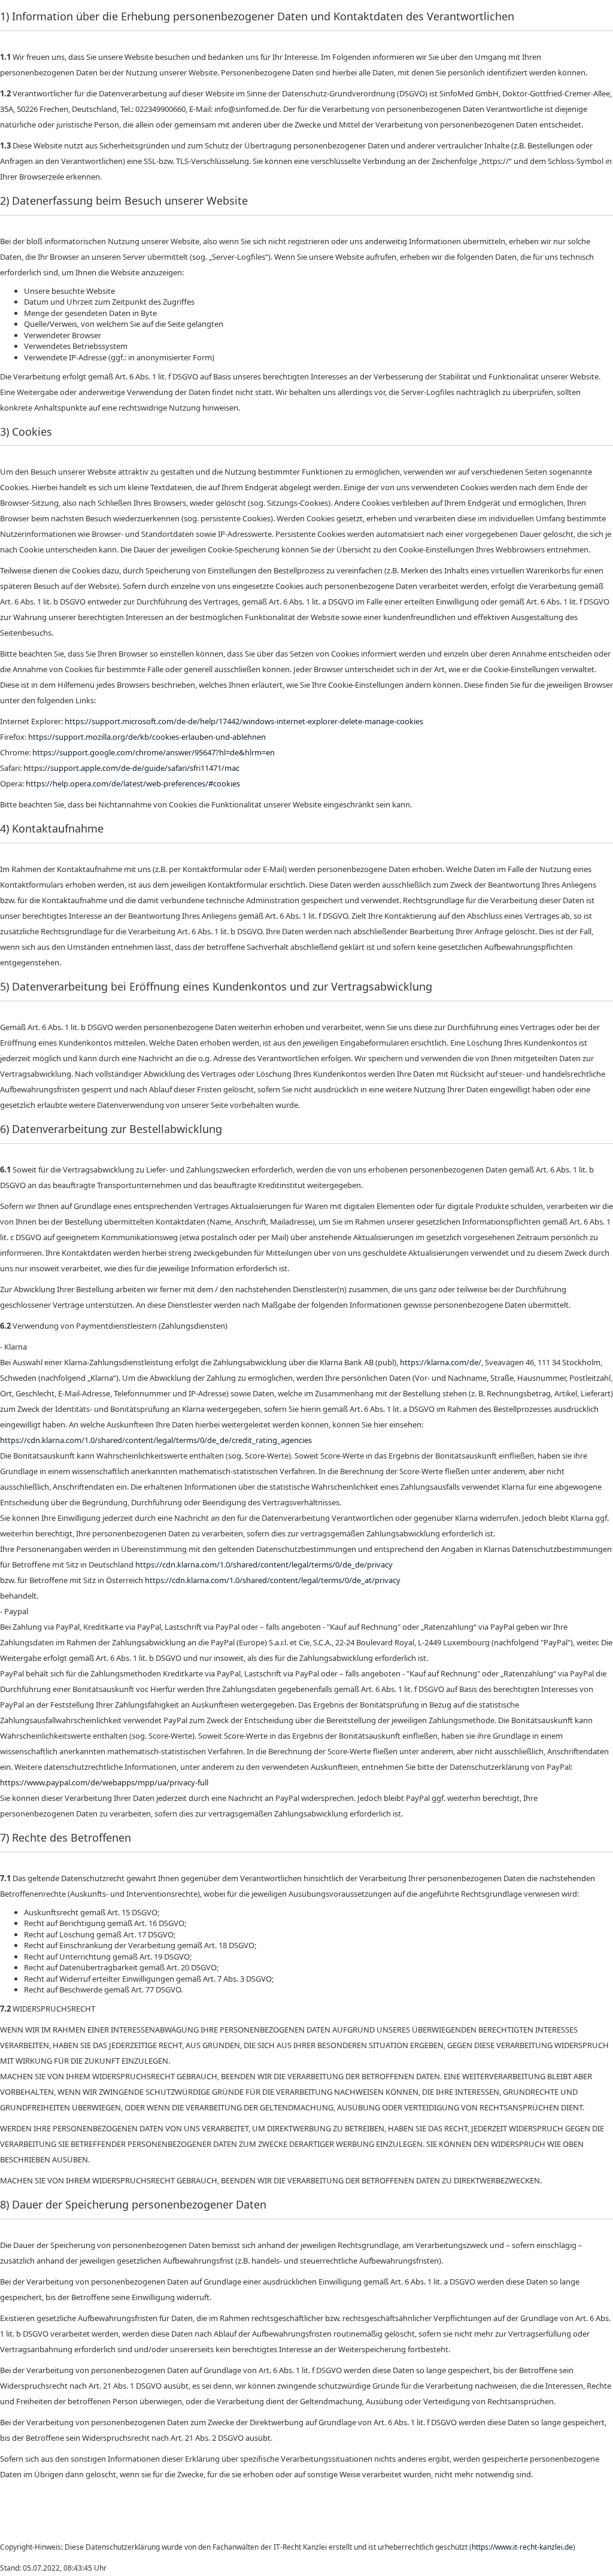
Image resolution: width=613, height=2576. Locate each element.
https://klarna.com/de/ (441, 1362)
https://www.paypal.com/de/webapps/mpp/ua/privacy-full (104, 1782)
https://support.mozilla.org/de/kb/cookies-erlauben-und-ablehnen (147, 737)
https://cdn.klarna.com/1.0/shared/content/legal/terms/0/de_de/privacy (264, 1565)
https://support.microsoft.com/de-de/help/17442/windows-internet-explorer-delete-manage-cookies (244, 721)
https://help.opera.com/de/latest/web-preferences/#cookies (133, 783)
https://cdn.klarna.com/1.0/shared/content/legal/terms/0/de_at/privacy (273, 1580)
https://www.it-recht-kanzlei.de (522, 2547)
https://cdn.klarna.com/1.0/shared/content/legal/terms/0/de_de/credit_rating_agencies (156, 1440)
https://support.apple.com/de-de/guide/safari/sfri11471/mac (131, 768)
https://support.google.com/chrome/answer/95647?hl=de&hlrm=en (154, 752)
